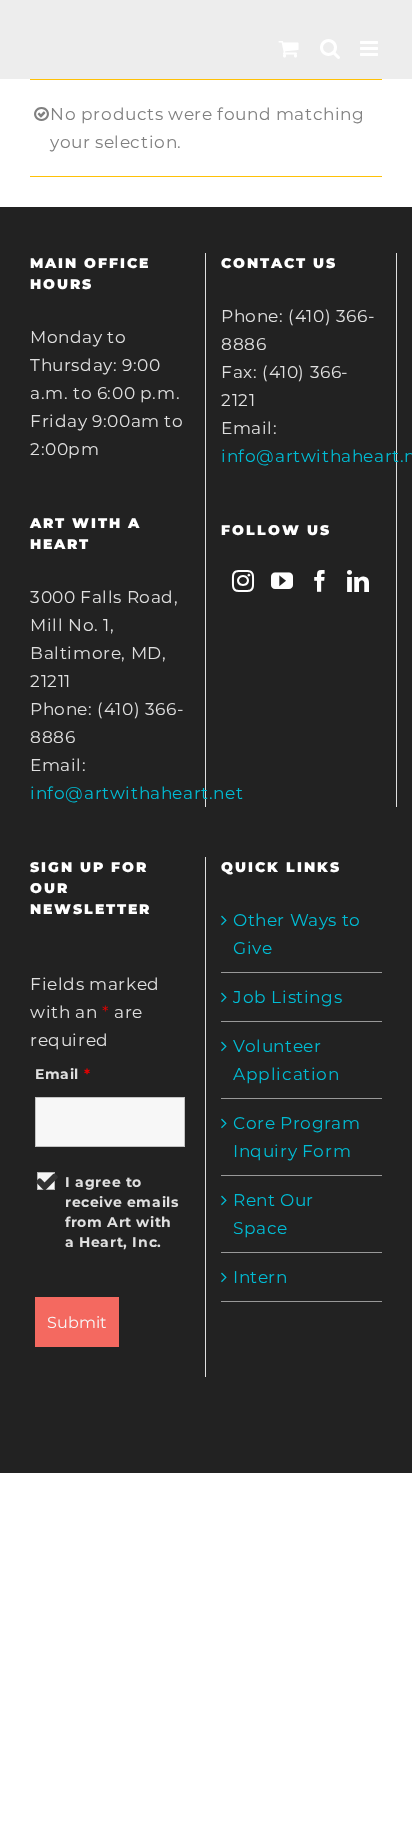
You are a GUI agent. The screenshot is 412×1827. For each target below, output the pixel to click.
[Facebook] (320, 581)
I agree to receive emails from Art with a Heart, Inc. (121, 1212)
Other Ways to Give (297, 934)
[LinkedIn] (358, 581)
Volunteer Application (286, 1060)
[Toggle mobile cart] (289, 48)
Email (62, 1074)
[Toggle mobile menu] (371, 48)
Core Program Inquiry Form (296, 1137)
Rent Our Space (273, 1214)
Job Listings (287, 997)
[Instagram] (243, 581)
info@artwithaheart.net (136, 793)
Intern (260, 1277)
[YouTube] (282, 581)
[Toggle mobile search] (330, 48)
